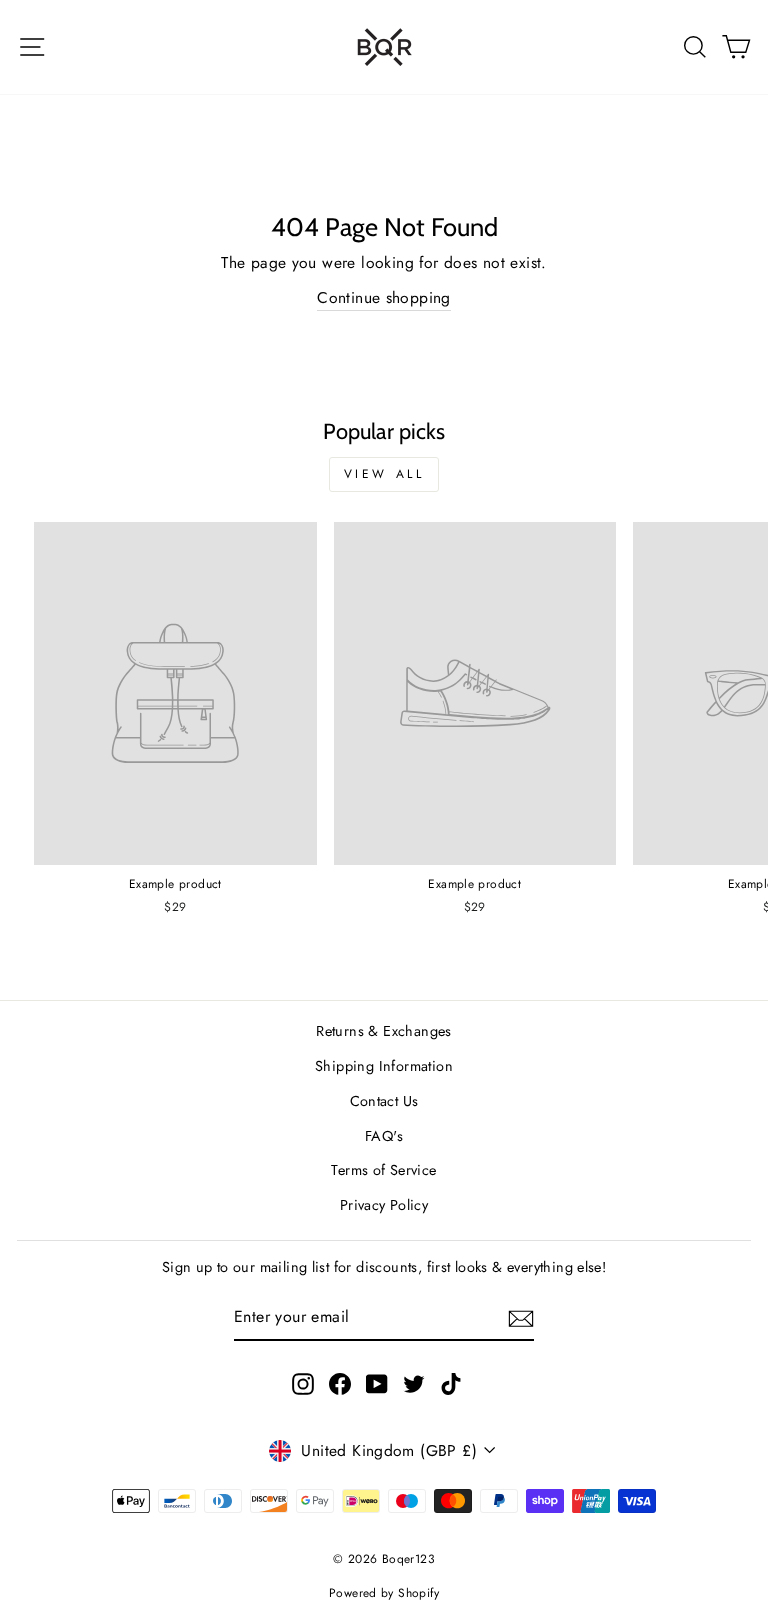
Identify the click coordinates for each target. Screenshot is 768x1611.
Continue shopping (384, 297)
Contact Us (384, 1101)
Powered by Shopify (384, 1593)
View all (384, 474)
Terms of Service (383, 1170)
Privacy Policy (384, 1205)
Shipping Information (384, 1066)
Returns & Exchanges (383, 1031)
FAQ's (384, 1136)
